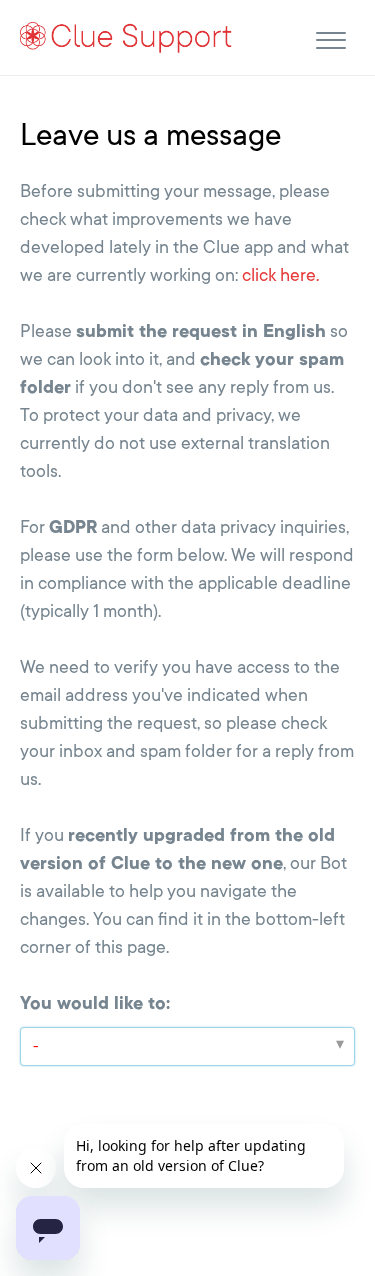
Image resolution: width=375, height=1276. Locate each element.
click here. (280, 275)
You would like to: (95, 1003)
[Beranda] (126, 36)
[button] (330, 37)
